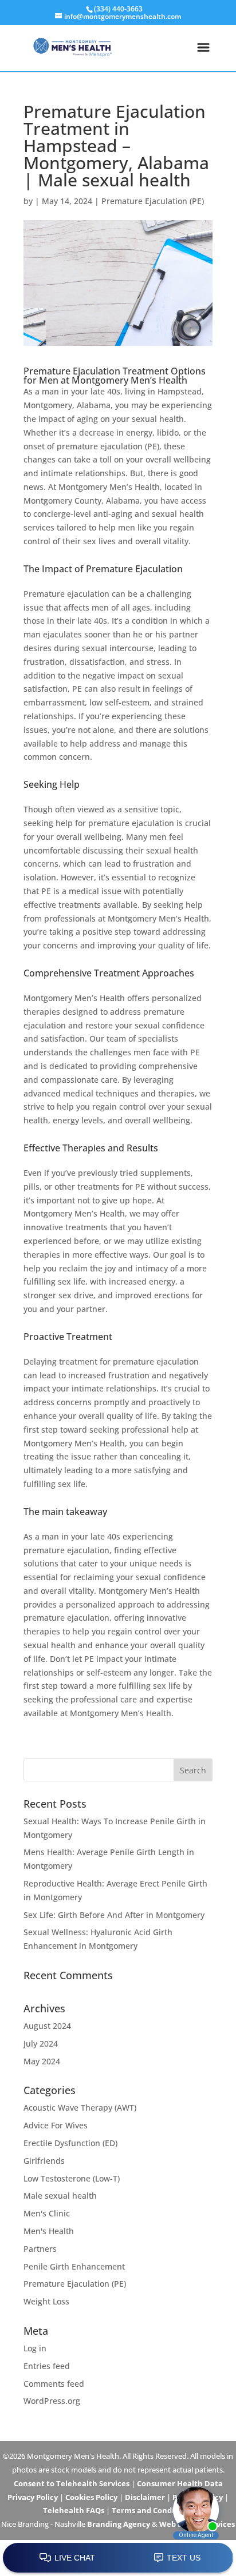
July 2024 (41, 2043)
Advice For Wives (56, 2125)
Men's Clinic (47, 2213)
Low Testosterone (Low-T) (72, 2178)
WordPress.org (52, 2401)
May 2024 (42, 2061)
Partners (40, 2249)
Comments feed (54, 2384)
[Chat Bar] (118, 2558)
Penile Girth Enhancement (74, 2266)
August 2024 (47, 2026)
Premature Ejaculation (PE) (153, 201)
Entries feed (47, 2366)
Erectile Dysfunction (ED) (70, 2143)
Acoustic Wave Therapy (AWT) (80, 2108)
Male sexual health (60, 2196)
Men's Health (49, 2231)
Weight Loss (46, 2301)
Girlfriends (44, 2161)
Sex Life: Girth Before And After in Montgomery (114, 1915)
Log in (35, 2348)
